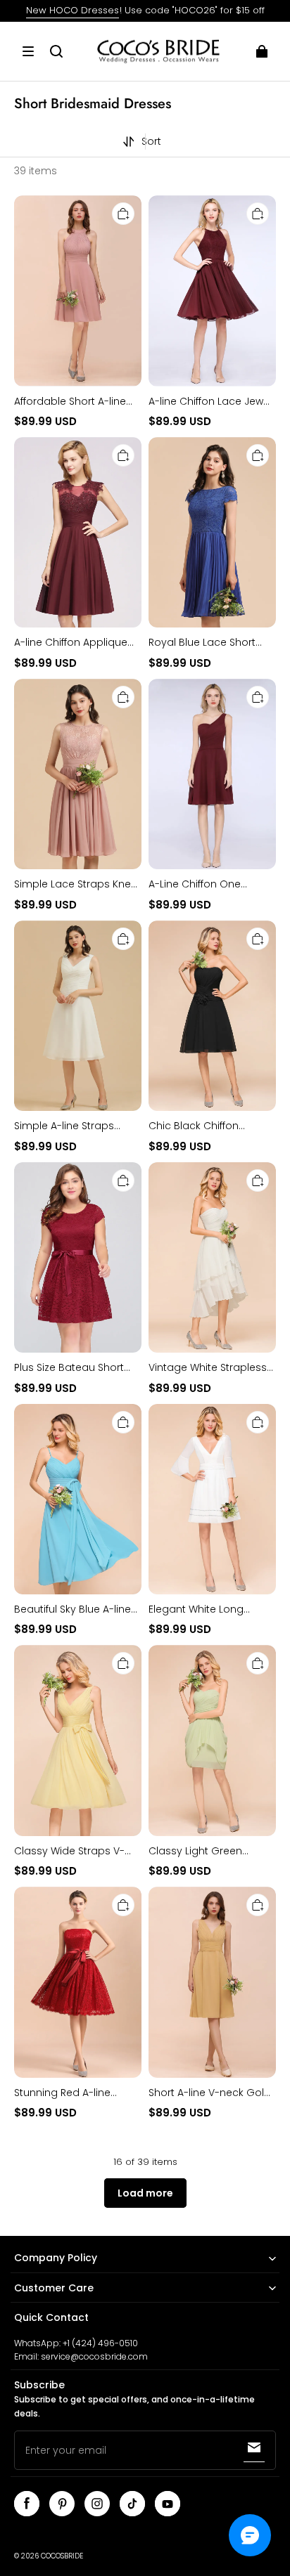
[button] (28, 51)
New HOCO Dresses (72, 10)
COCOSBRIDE (62, 2556)
